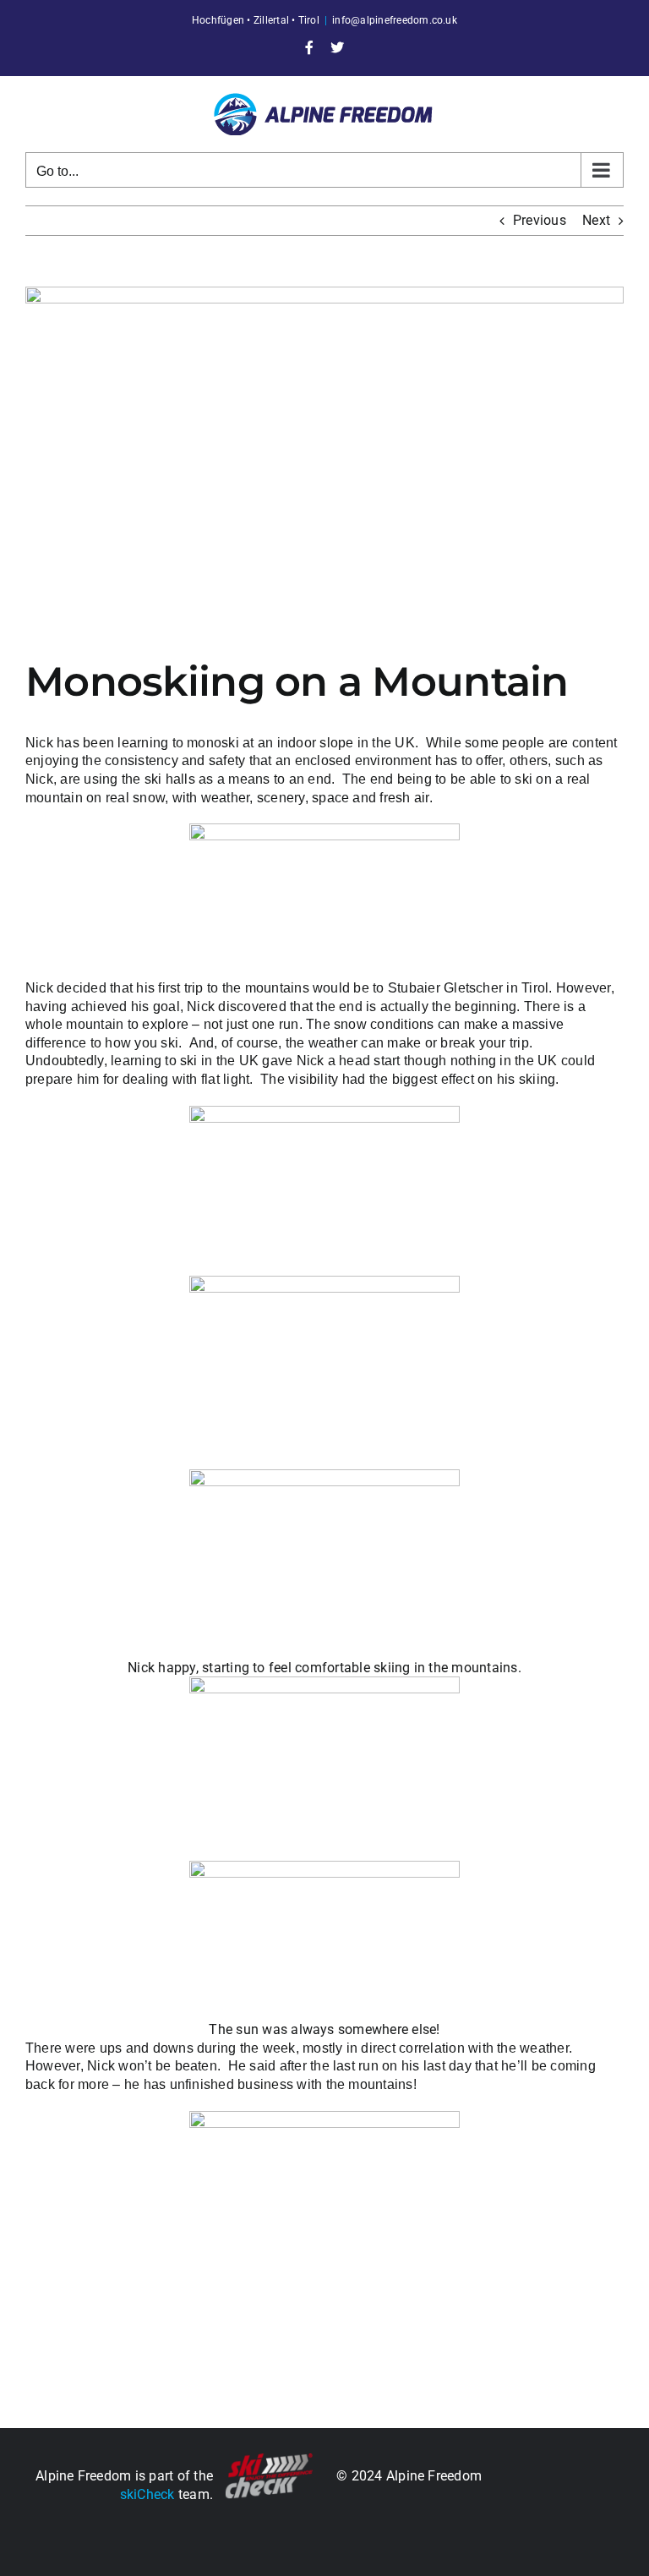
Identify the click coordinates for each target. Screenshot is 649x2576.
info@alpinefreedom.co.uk (395, 20)
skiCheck (147, 2494)
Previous (540, 220)
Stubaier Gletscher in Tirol (468, 988)
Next (596, 220)
